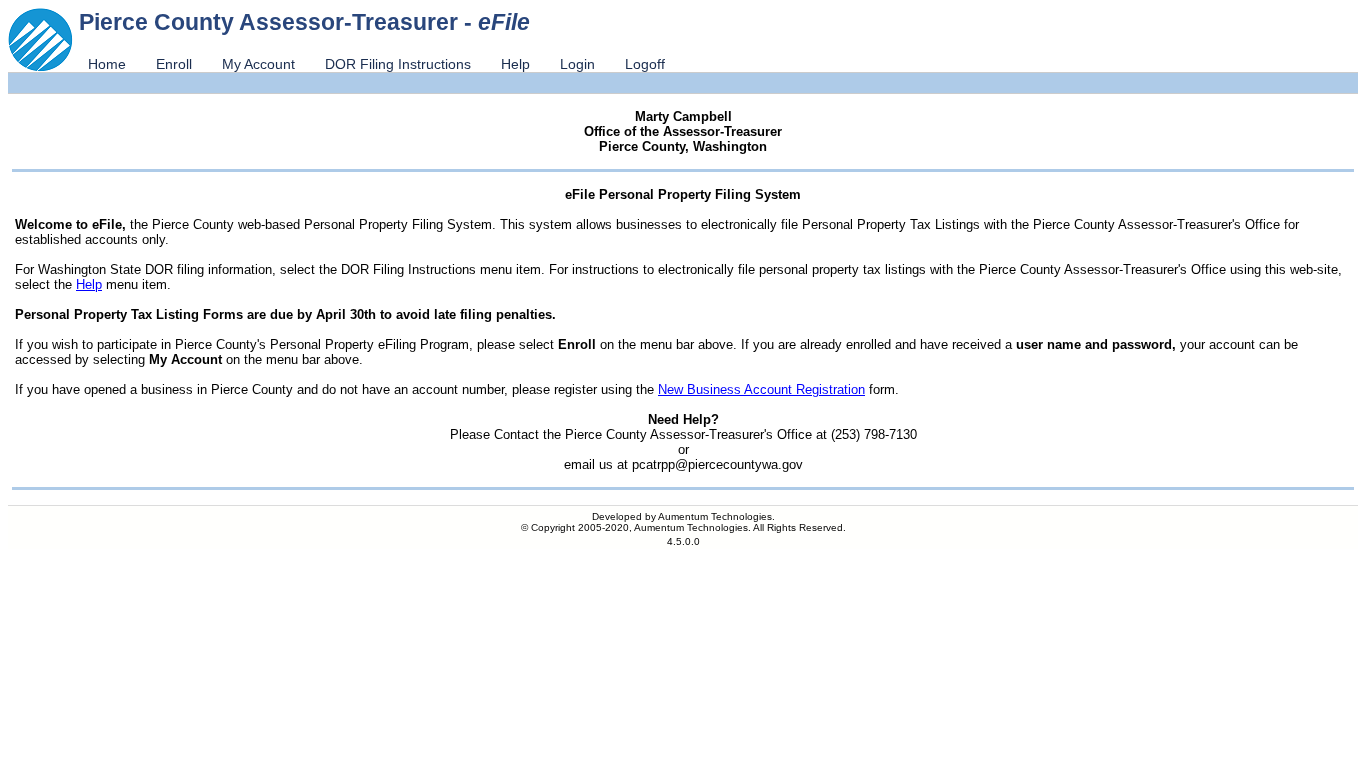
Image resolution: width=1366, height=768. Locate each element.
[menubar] (376, 64)
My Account (258, 64)
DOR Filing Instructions (398, 64)
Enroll (174, 64)
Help (515, 64)
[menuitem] (107, 64)
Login (577, 64)
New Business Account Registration (761, 389)
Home (107, 64)
